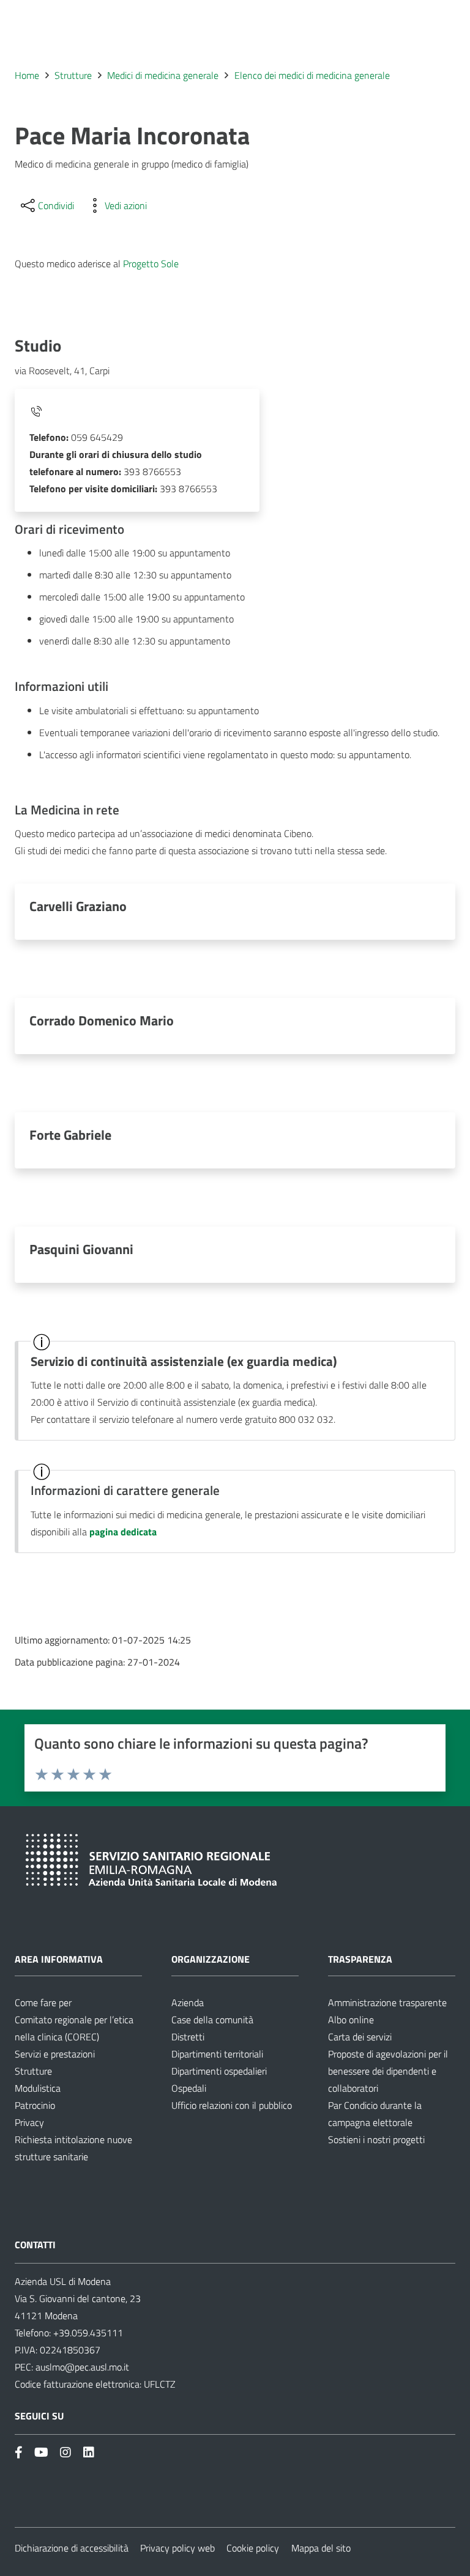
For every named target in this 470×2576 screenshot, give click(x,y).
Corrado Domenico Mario (102, 1020)
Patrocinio (35, 2105)
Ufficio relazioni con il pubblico (232, 2105)
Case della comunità (212, 2020)
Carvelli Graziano (78, 906)
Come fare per (43, 2002)
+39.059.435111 (87, 2333)
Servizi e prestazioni (55, 2054)
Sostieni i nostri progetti (376, 2139)
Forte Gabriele (70, 1135)
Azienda (188, 2002)
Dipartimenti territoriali (217, 2054)
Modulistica (38, 2088)
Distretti (188, 2037)
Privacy (29, 2122)
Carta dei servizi (360, 2037)
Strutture (33, 2071)
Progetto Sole (151, 264)
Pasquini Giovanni (81, 1249)
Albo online (351, 2020)
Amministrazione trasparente (387, 2002)
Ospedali (189, 2088)
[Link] (19, 2452)
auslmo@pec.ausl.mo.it (82, 2367)
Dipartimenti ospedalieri (219, 2071)
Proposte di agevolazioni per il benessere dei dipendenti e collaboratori (388, 2071)
